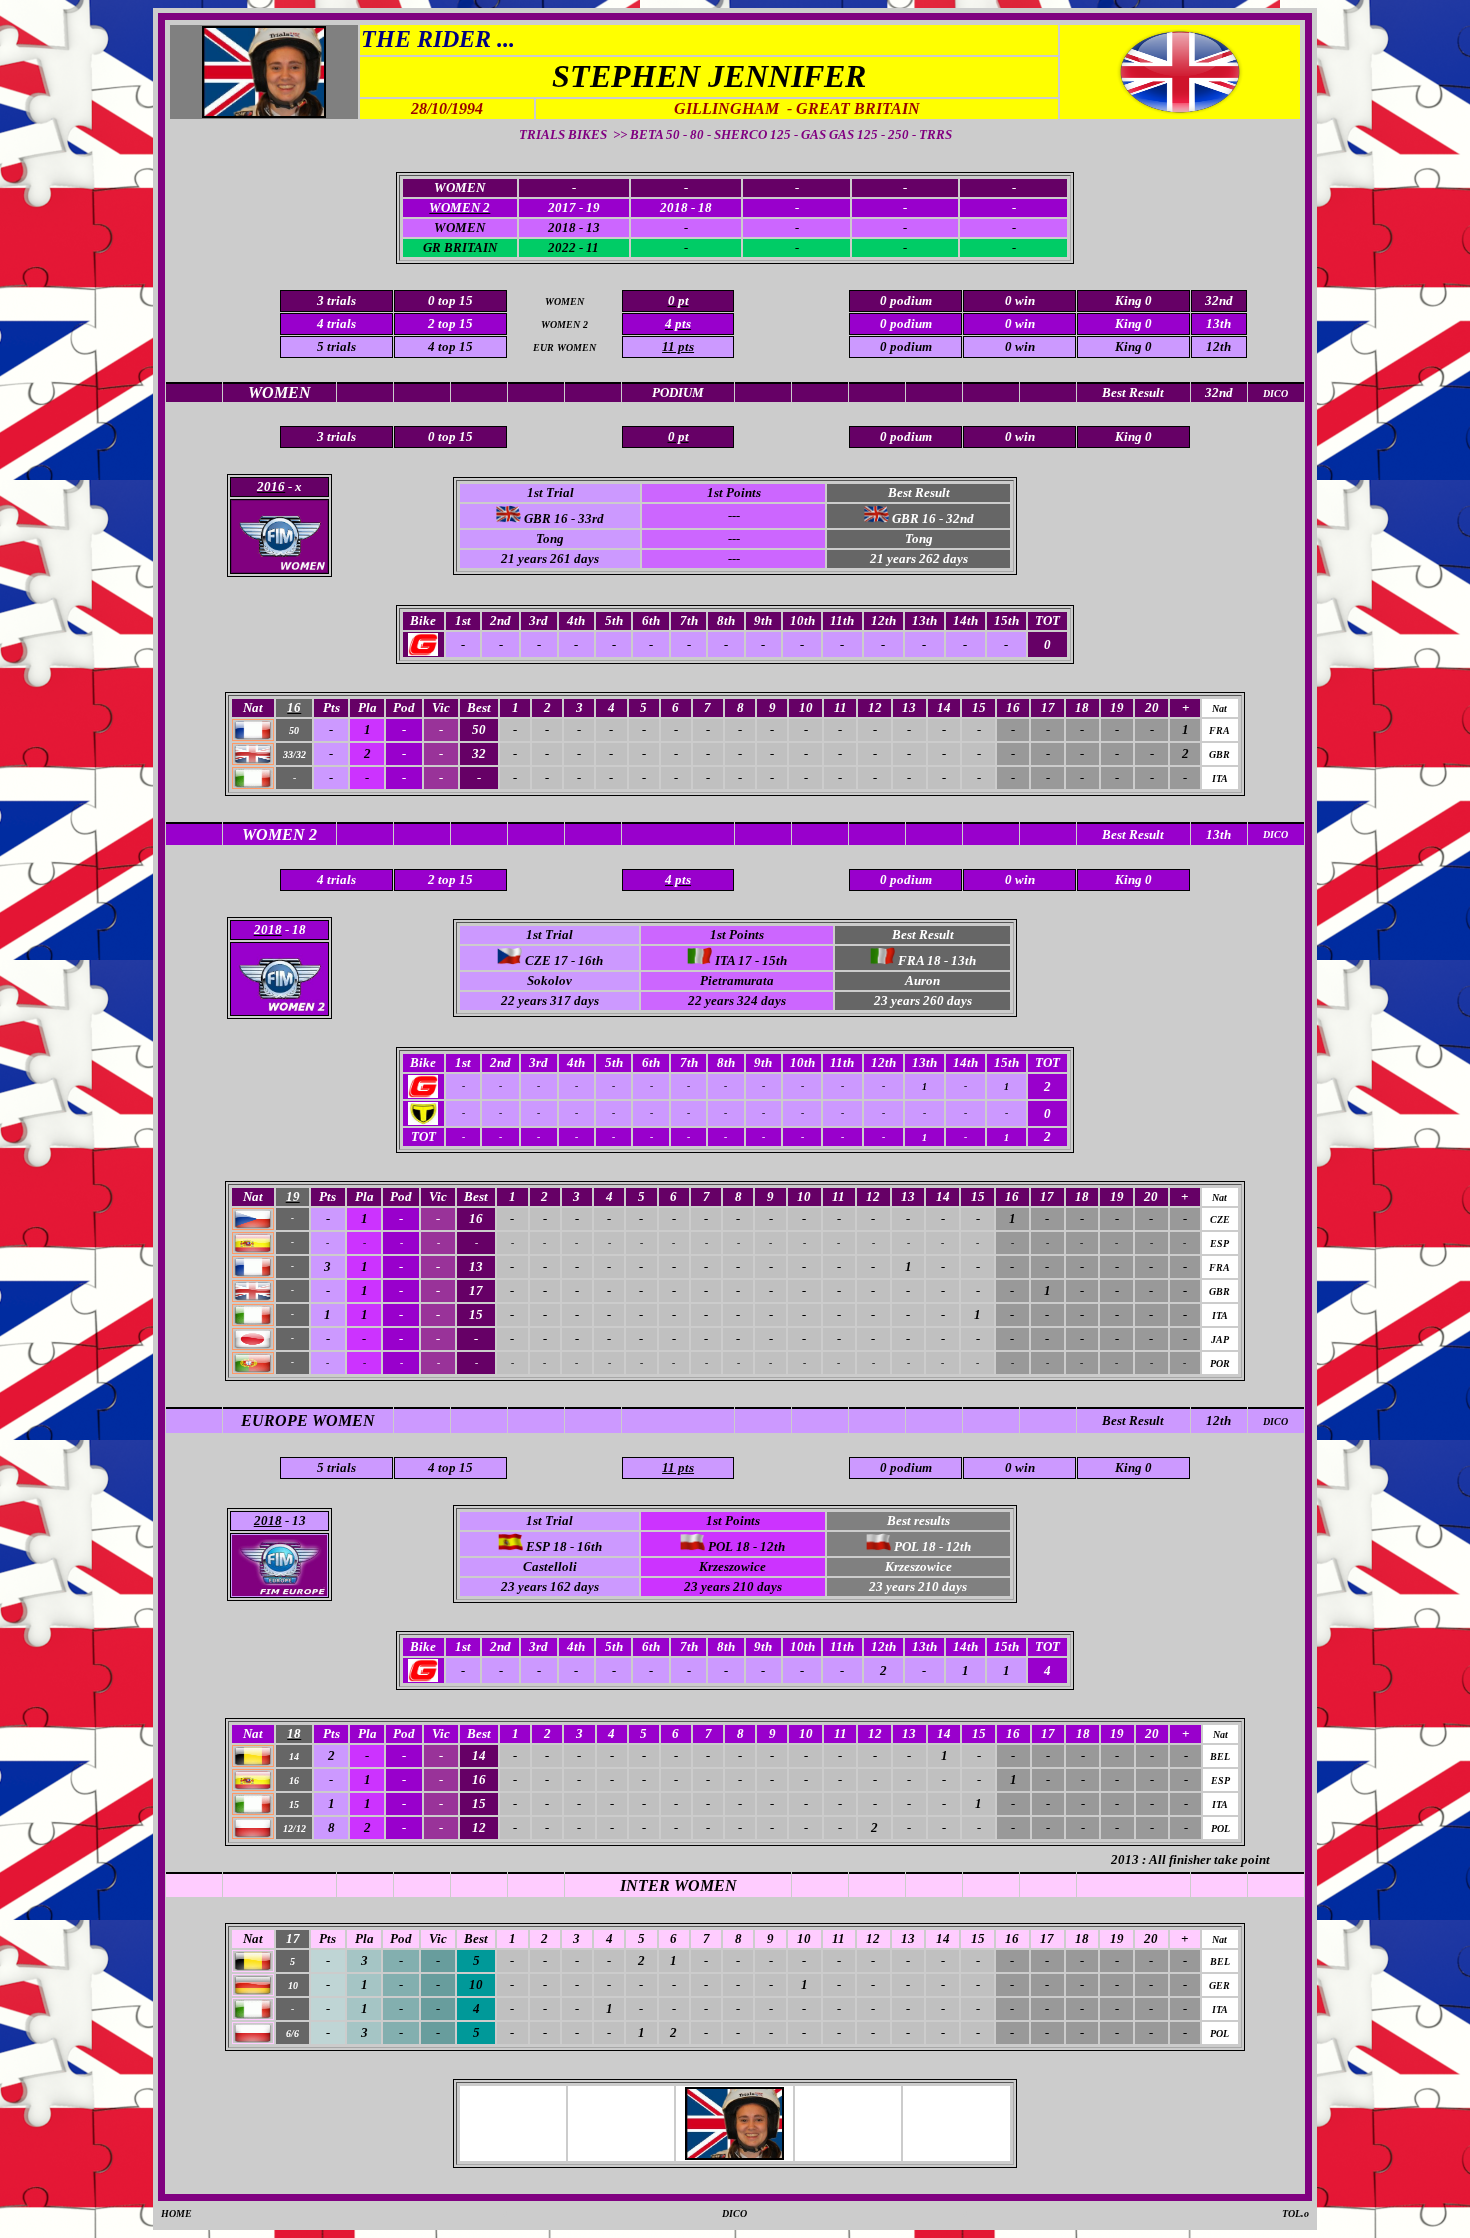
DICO (1275, 1421)
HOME (176, 2213)
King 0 (1133, 346)
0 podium (906, 346)
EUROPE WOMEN (308, 1420)
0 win (1020, 346)
